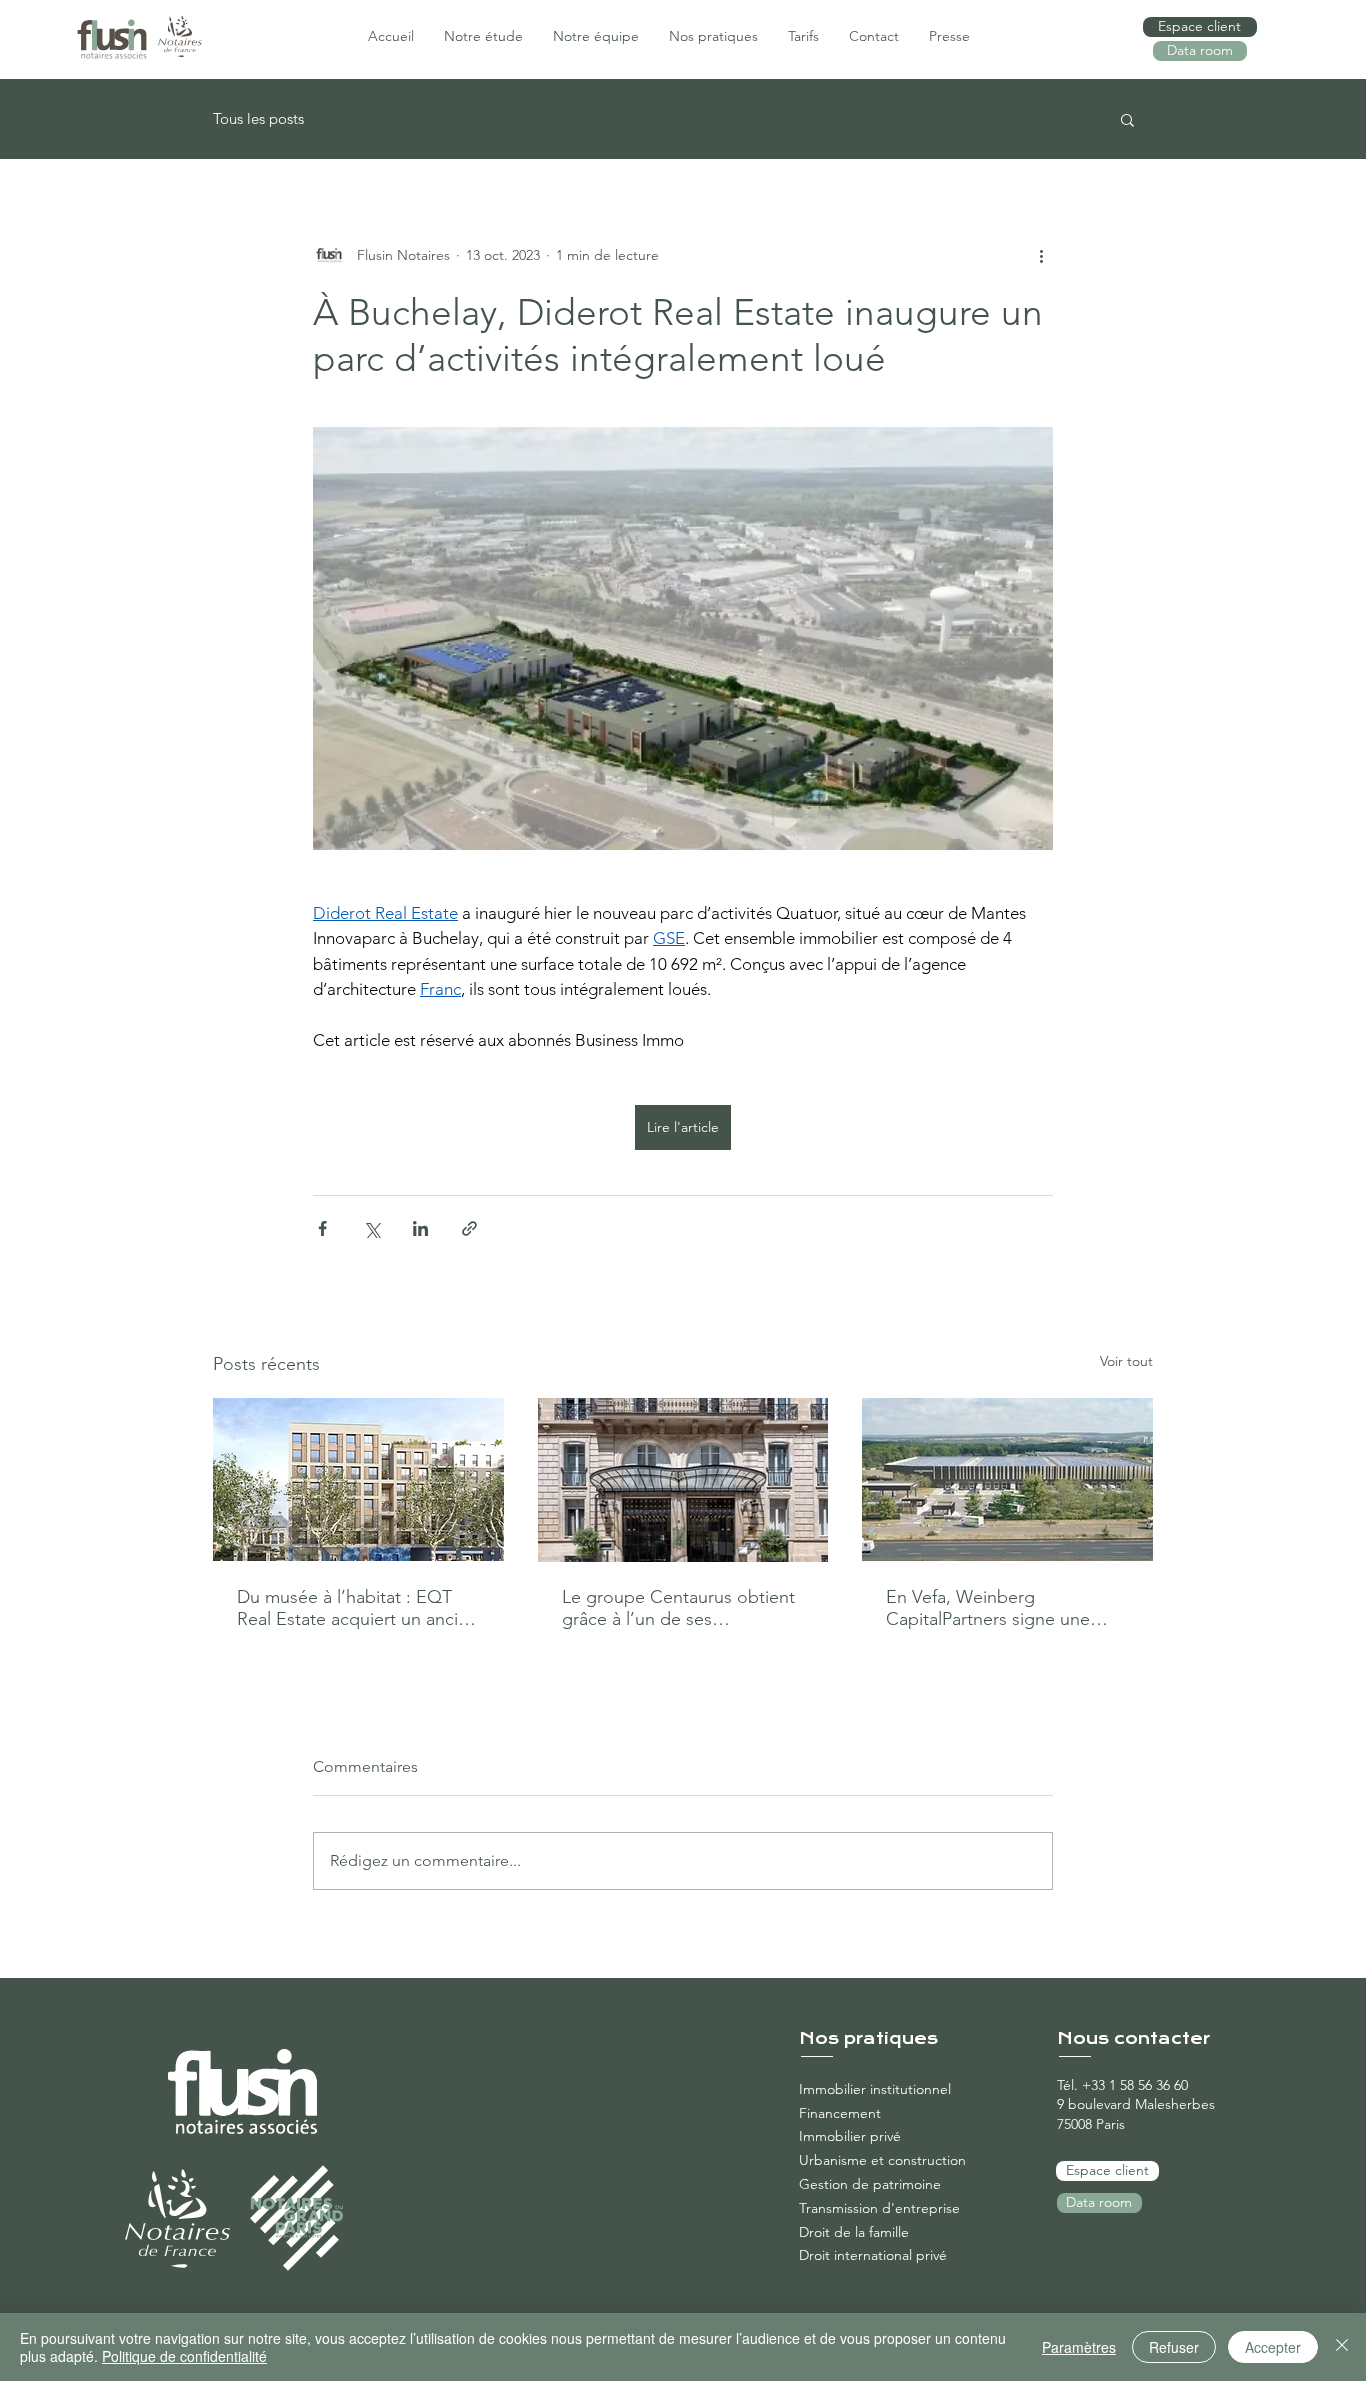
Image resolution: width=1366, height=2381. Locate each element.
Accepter (1273, 2347)
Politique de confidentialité (184, 2356)
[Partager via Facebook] (322, 1228)
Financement (840, 2113)
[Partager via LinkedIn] (420, 1228)
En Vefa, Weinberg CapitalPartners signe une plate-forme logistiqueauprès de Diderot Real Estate (1001, 1608)
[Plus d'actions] (1041, 255)
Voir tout (1126, 1361)
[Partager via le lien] (469, 1228)
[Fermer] (1342, 2347)
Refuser (1174, 2347)
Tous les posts (258, 119)
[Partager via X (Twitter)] (371, 1228)
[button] (1127, 119)
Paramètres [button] (1079, 2347)
